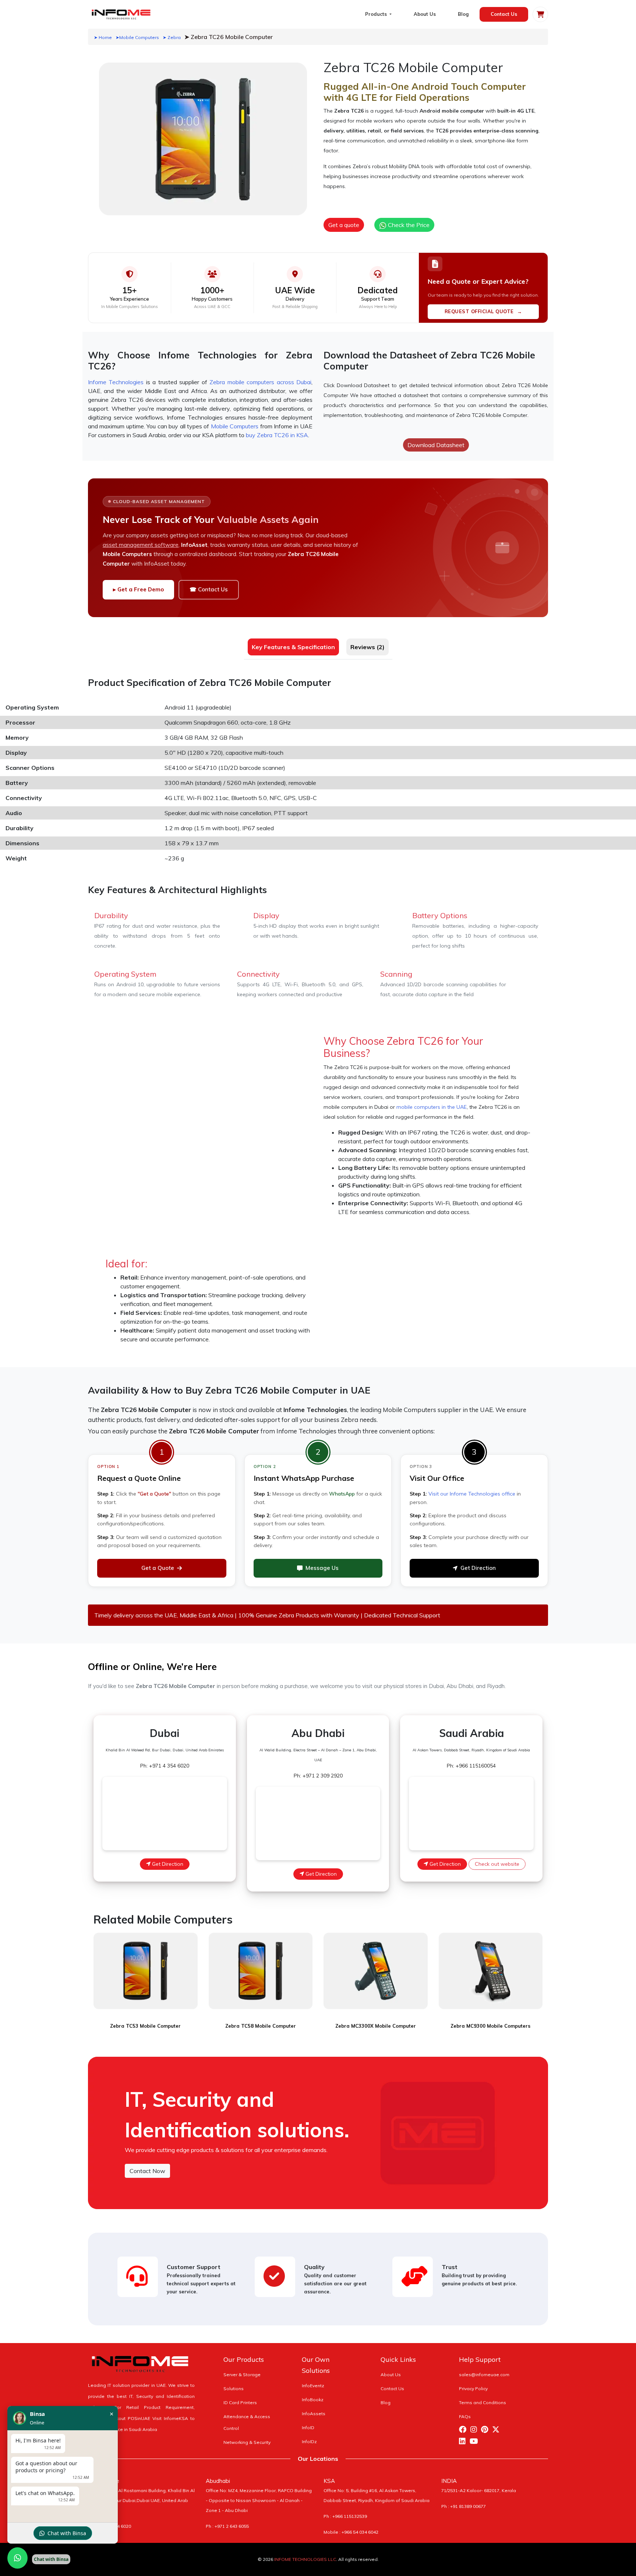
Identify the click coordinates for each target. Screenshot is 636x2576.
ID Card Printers (240, 2402)
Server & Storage (242, 2375)
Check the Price (408, 225)
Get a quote (344, 225)
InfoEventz (313, 2386)
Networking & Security (247, 2442)
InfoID (308, 2428)
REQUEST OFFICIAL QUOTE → (483, 311)
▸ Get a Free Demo (138, 589)
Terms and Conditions (483, 2402)
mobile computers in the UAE (432, 1107)
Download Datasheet (436, 445)
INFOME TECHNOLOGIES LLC (305, 2559)
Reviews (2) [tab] (368, 647)
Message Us (322, 1568)
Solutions (234, 2389)
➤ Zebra (172, 37)
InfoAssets (314, 2414)
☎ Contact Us (209, 589)
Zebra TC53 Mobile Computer (145, 2026)
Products (377, 14)
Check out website (497, 1864)
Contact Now (147, 2171)
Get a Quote (158, 1568)
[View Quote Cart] (540, 14)
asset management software (141, 545)
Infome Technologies (116, 382)
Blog (463, 14)
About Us (425, 14)
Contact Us (504, 14)
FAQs (465, 2416)
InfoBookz (313, 2400)
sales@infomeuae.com (484, 2375)
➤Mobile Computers (137, 37)
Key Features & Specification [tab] (293, 647)
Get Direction (478, 1568)
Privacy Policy (473, 2389)
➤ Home (103, 37)
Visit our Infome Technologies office (472, 1494)
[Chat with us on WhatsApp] (17, 2558)
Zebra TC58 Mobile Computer (261, 2026)
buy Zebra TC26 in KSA (277, 435)
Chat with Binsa (67, 2533)
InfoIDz (309, 2441)
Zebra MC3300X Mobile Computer (376, 2026)
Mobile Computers (235, 426)
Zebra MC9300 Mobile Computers (490, 2026)
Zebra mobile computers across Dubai (260, 382)
